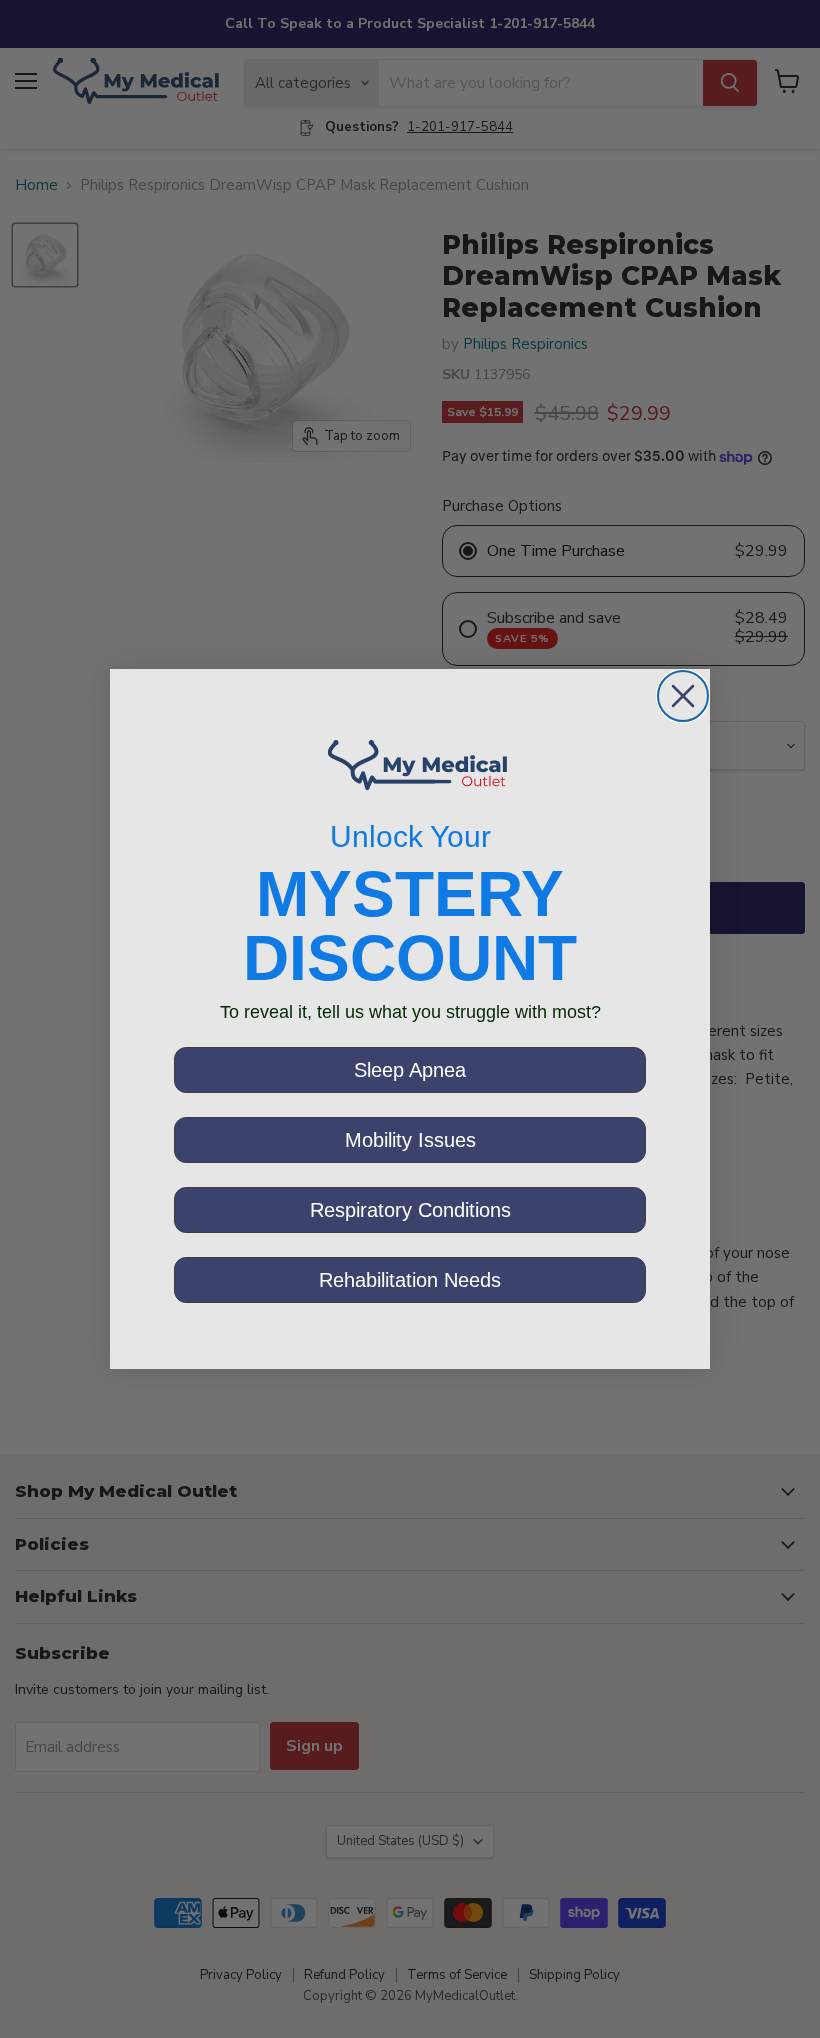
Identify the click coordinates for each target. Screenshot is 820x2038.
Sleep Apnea (410, 1070)
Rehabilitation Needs (410, 1280)
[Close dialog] (683, 696)
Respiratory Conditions (410, 1210)
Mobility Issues (410, 1140)
